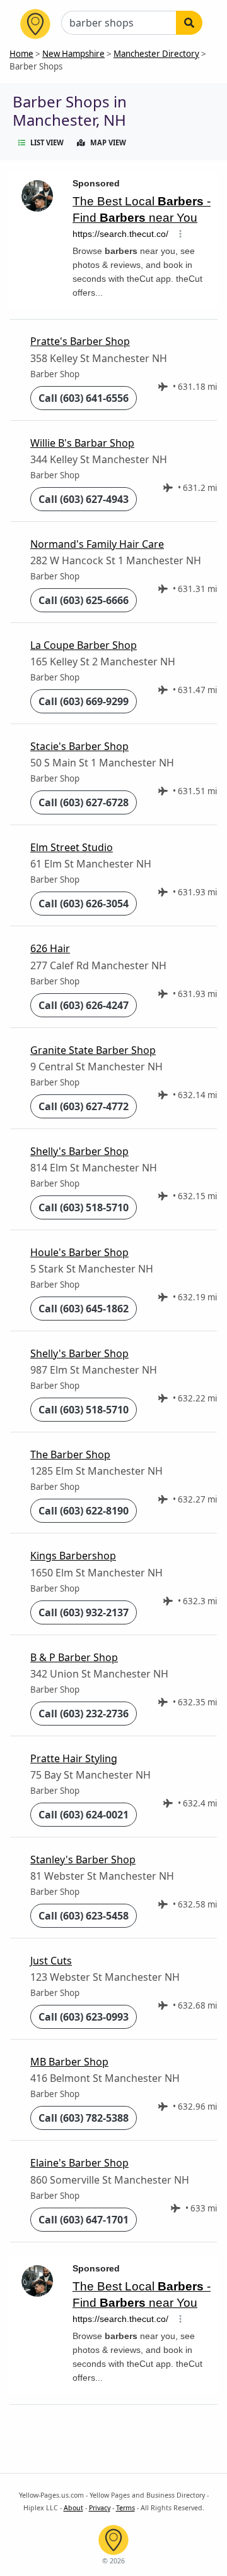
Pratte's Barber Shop (80, 341)
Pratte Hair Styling (74, 1758)
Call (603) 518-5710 (84, 1207)
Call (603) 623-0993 (84, 2017)
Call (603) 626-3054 (84, 904)
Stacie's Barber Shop (79, 746)
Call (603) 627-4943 (84, 499)
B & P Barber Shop (74, 1657)
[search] (189, 23)
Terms (125, 2508)
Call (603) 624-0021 (84, 1815)
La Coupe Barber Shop (84, 645)
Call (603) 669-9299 (84, 701)
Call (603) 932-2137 (84, 1612)
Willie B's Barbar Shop (82, 443)
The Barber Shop (70, 1454)
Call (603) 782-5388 (84, 2118)
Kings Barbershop (73, 1556)
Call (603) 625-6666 (84, 600)
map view (108, 142)
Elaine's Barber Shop (79, 2163)
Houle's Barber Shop (79, 1252)
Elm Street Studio (72, 847)
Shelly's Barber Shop (79, 1151)
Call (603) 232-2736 (84, 1714)
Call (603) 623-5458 (84, 1916)
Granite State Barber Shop (93, 1050)
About (73, 2508)
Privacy (100, 2508)
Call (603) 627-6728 (84, 802)
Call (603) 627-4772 (84, 1106)
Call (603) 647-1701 (84, 2220)
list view (47, 142)
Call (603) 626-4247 (84, 1005)
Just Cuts (51, 1961)
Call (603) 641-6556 (84, 398)
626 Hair (50, 948)
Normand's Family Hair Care (97, 544)
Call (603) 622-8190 (84, 1511)
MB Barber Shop (69, 2062)
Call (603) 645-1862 (84, 1309)
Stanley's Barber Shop (83, 1859)
